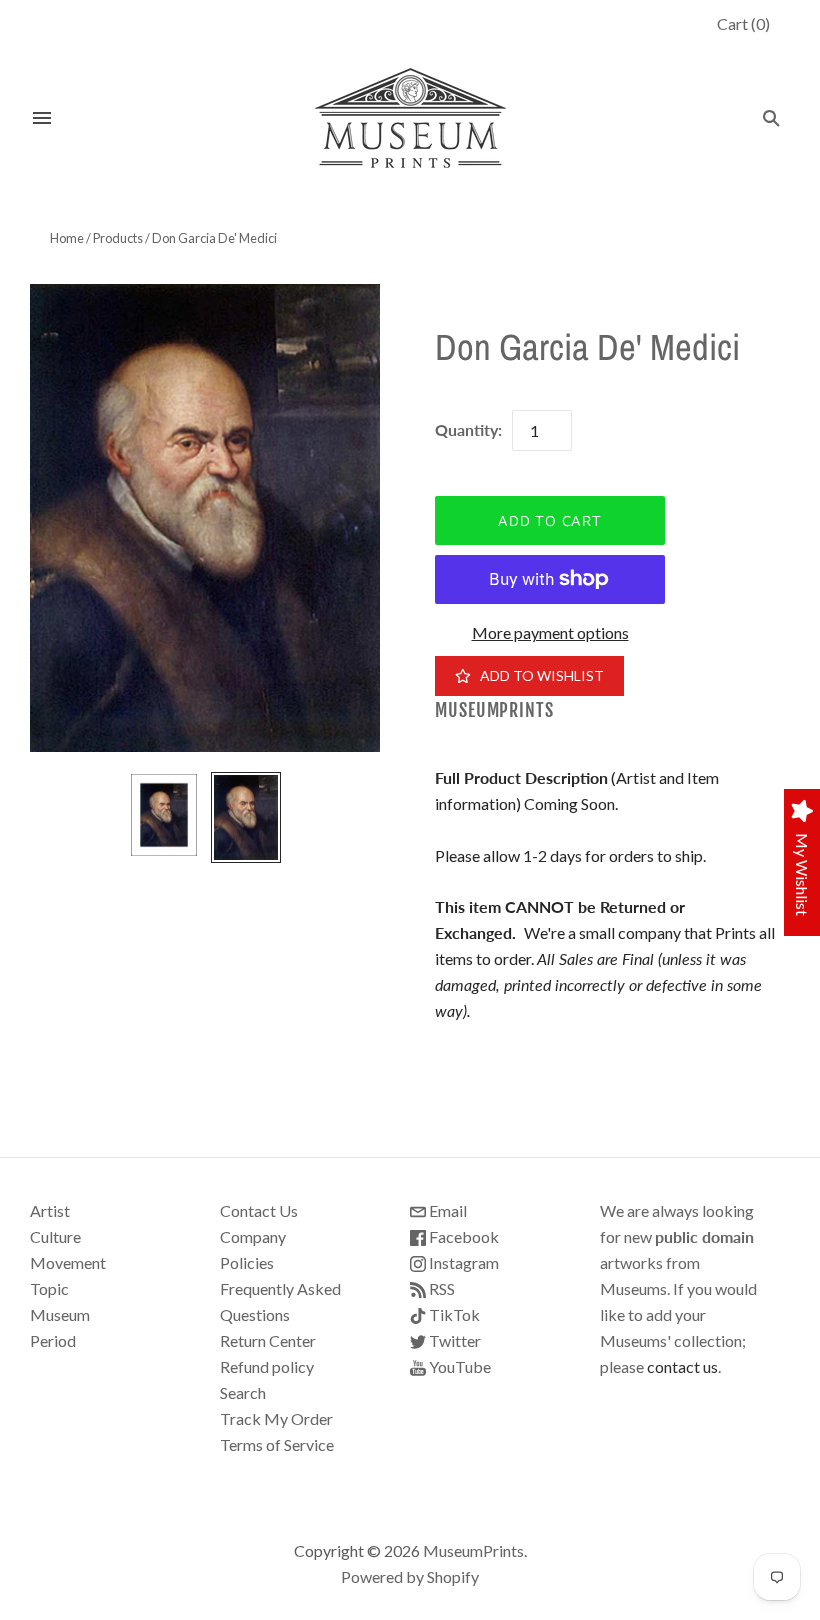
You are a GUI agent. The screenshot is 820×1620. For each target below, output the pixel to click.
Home (67, 238)
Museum (60, 1314)
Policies (247, 1262)
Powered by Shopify (410, 1576)
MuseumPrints (494, 710)
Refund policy (267, 1366)
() (743, 23)
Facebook (462, 1236)
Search (243, 1392)
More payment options (550, 632)
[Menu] (42, 118)
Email (446, 1210)
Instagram (462, 1262)
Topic (49, 1288)
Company (253, 1236)
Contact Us (259, 1210)
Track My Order (276, 1418)
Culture (55, 1236)
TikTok (453, 1314)
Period (53, 1340)
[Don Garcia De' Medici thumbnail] (164, 815)
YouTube (458, 1366)
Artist (50, 1210)
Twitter (453, 1340)
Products (118, 238)
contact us (682, 1366)
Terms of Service (277, 1444)
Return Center (268, 1340)
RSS (440, 1288)
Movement (68, 1262)
